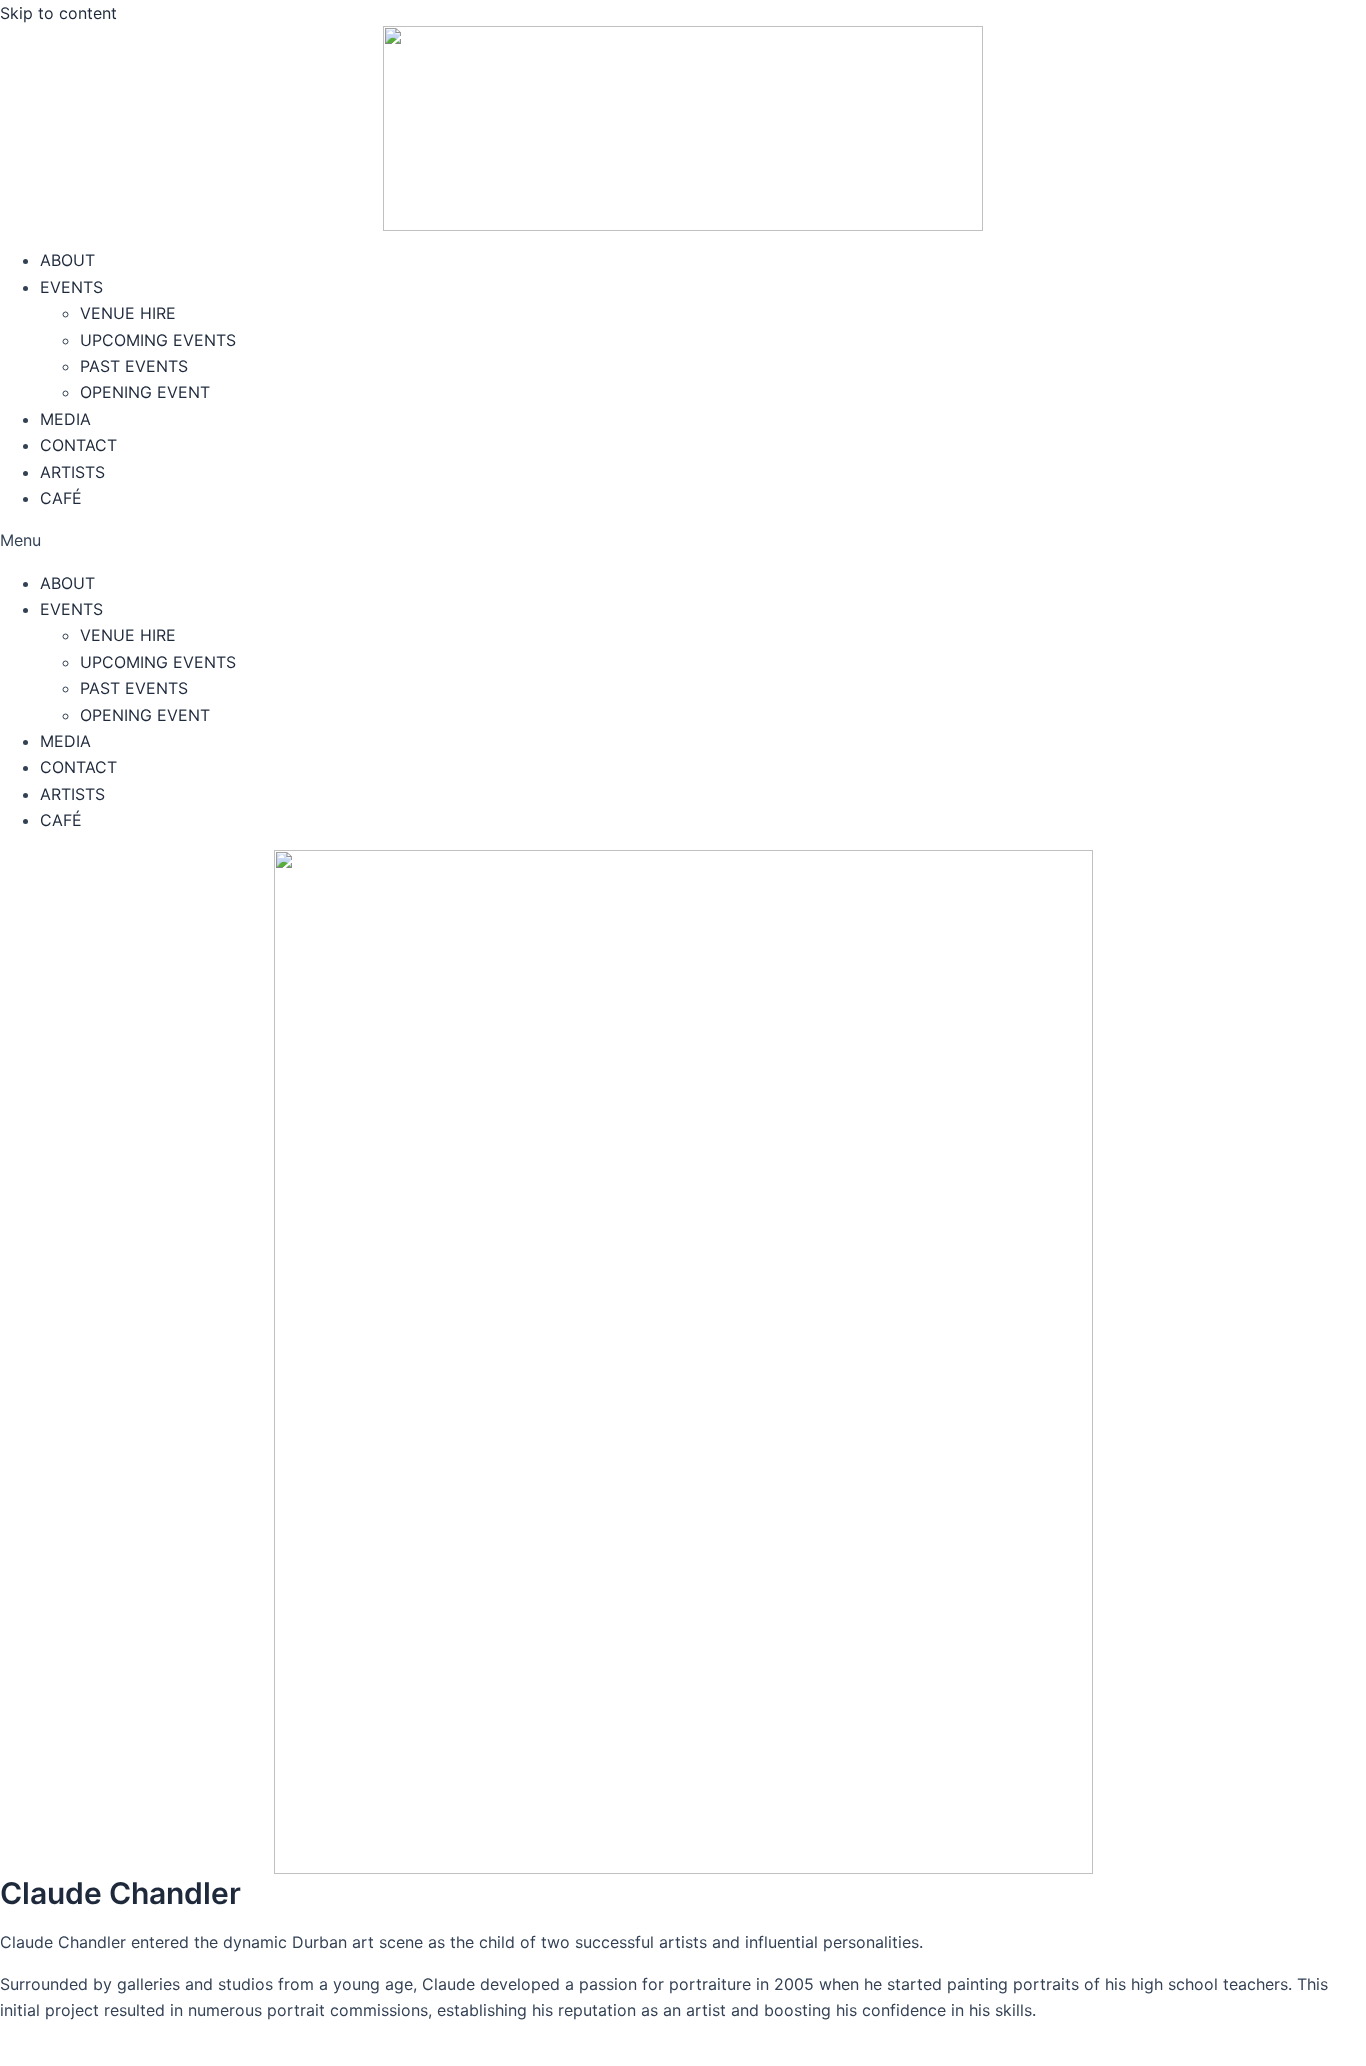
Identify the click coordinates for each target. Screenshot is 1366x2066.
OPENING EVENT (145, 392)
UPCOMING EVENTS (158, 340)
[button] (683, 540)
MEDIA (65, 419)
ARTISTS (72, 472)
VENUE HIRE (128, 313)
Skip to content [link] (58, 13)
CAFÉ (61, 498)
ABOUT (67, 260)
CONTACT (78, 445)
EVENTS (71, 287)
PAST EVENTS (134, 366)
